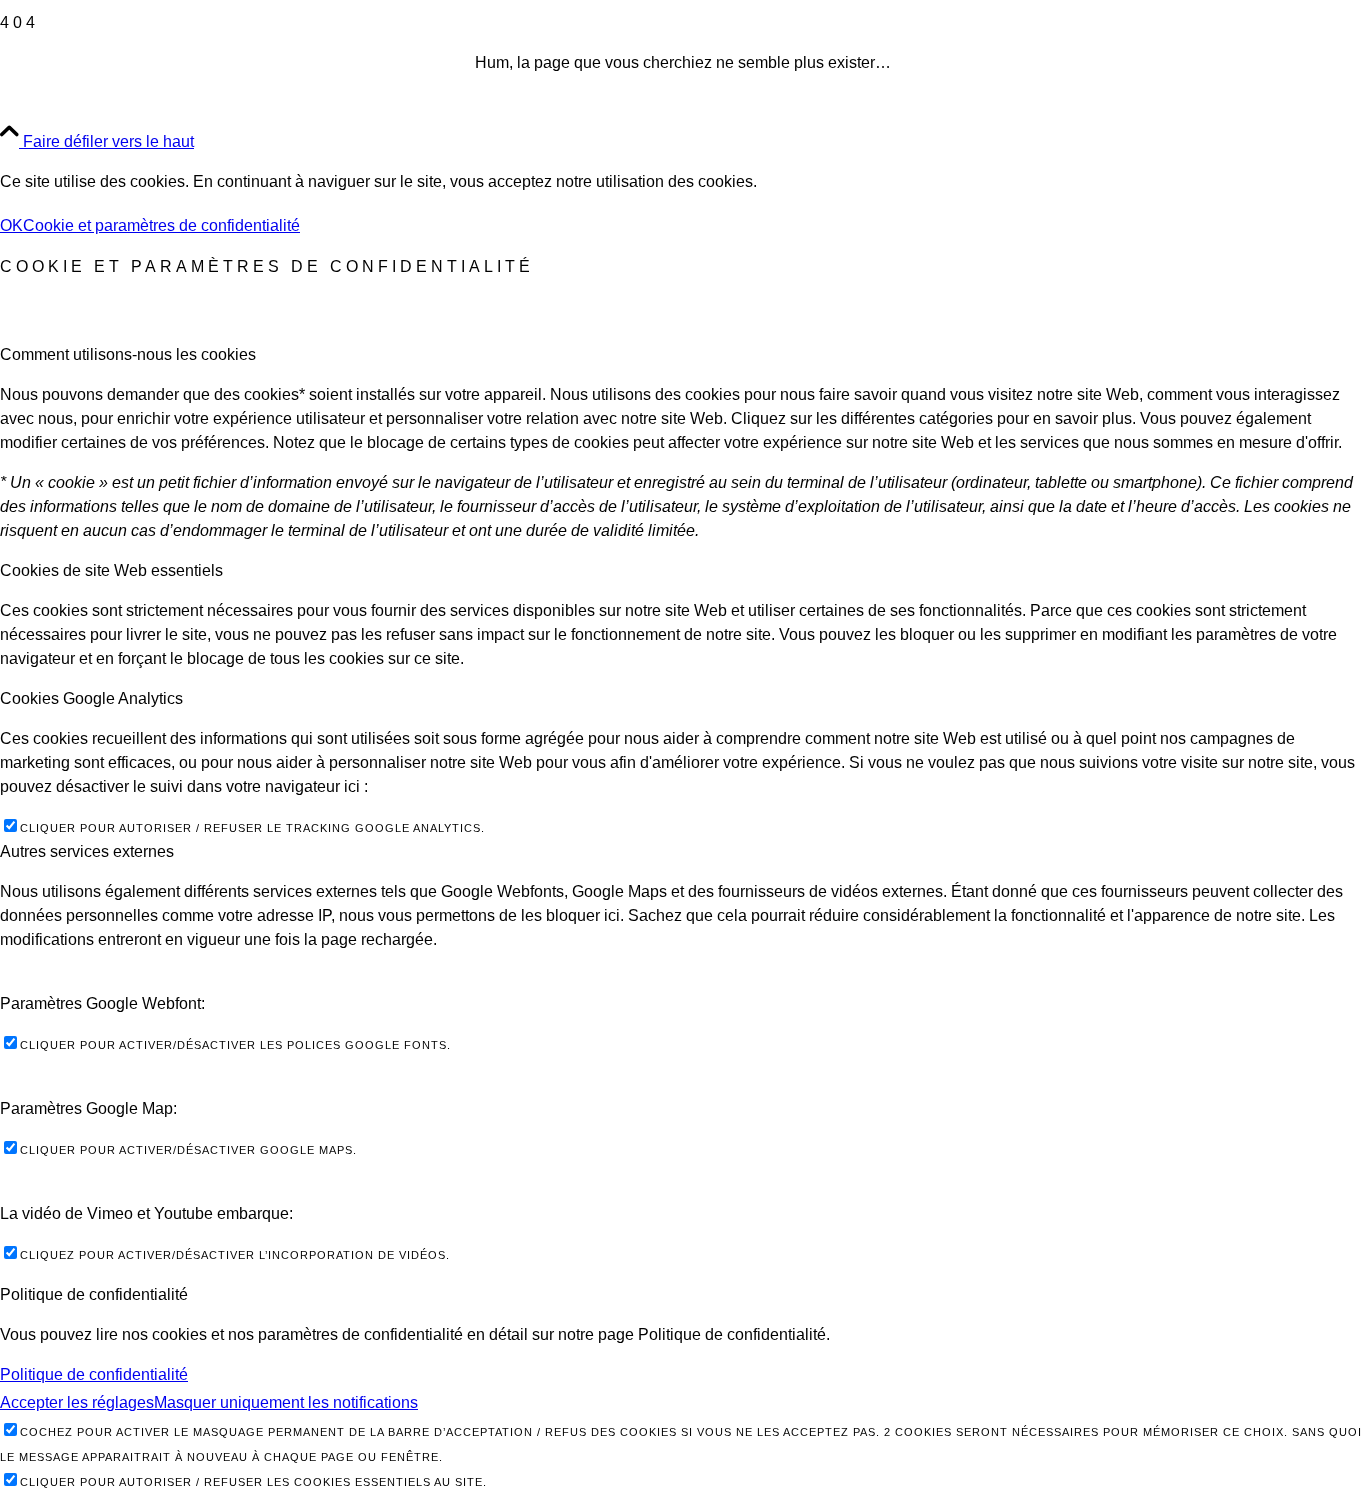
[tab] (683, 355)
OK (11, 225)
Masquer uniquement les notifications (286, 1402)
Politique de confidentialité (94, 1374)
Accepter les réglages (77, 1402)
